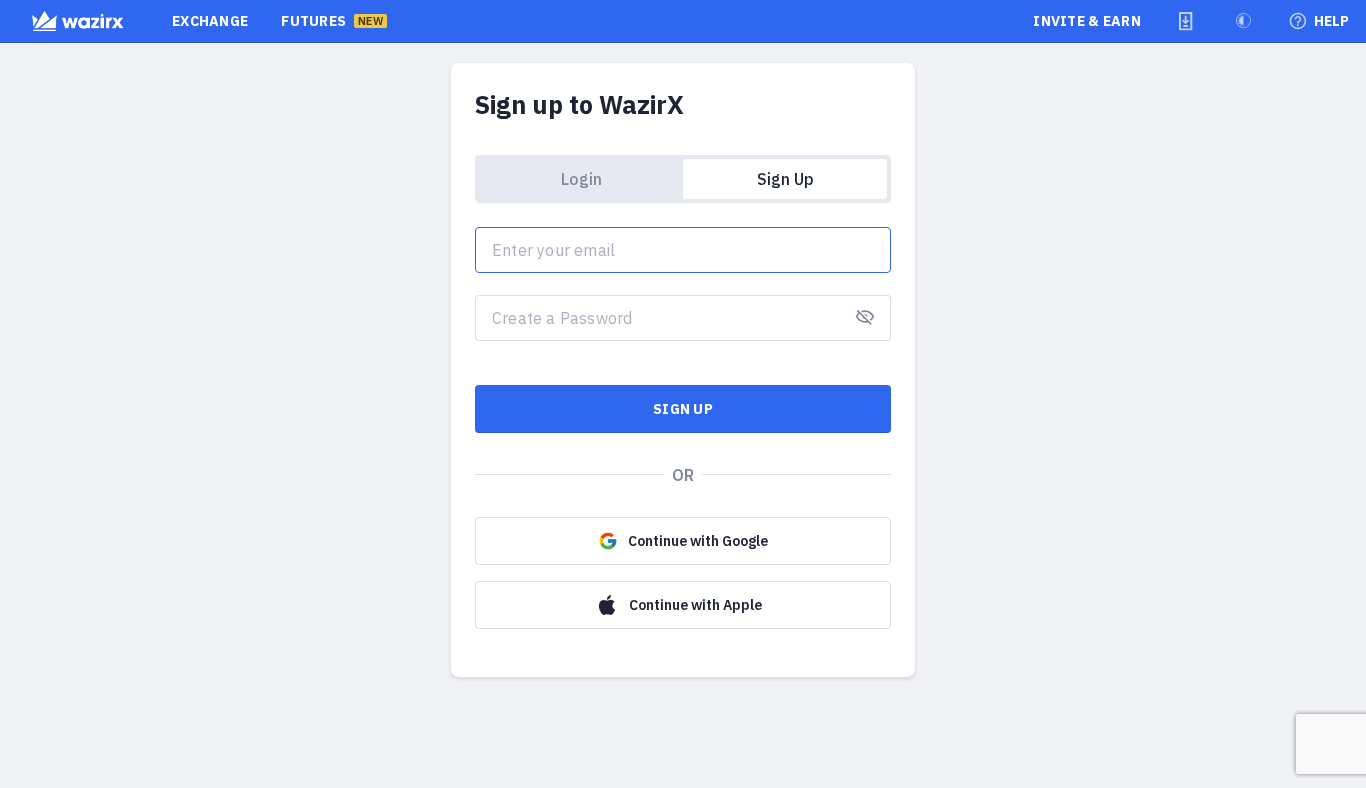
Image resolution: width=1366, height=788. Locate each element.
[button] (1186, 21)
